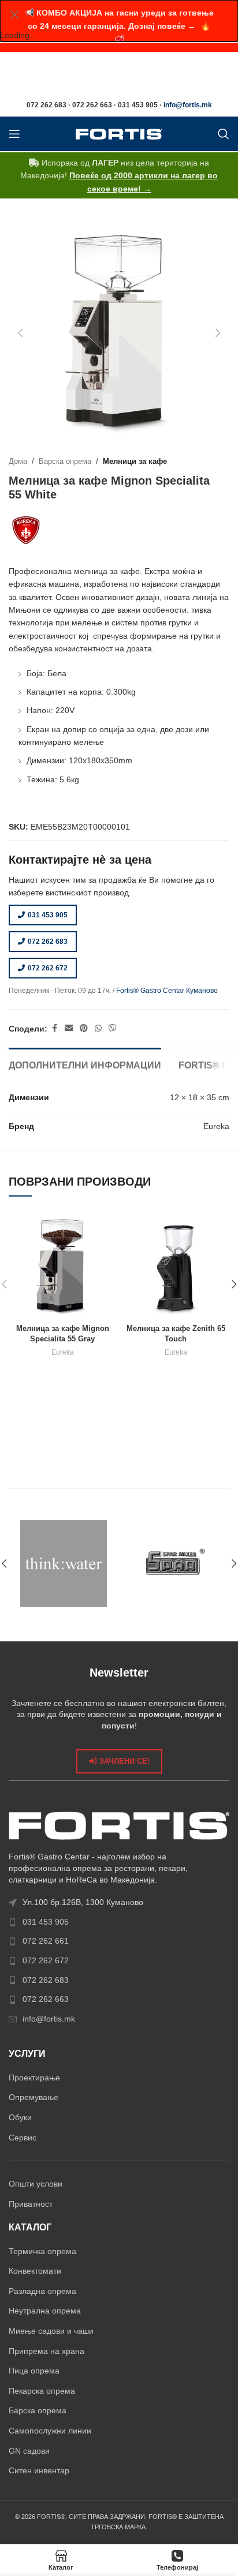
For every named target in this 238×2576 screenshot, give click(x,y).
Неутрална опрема (45, 2311)
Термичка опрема (42, 2251)
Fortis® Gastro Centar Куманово (167, 991)
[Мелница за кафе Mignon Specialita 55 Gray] (62, 1266)
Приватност (31, 2204)
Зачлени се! (124, 1761)
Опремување (34, 2097)
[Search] (224, 134)
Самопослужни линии (50, 2431)
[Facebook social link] (54, 1028)
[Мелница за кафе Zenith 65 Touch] (176, 1266)
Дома (18, 462)
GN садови (29, 2451)
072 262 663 (46, 1999)
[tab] (85, 1064)
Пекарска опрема (42, 2391)
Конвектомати (35, 2271)
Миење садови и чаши (51, 2331)
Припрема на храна (47, 2351)
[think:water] (64, 1563)
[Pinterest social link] (84, 1028)
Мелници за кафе (135, 462)
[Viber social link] (113, 1028)
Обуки (20, 2117)
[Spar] (174, 1563)
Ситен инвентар (39, 2470)
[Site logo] (119, 133)
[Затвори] (14, 14)
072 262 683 (48, 942)
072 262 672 (48, 968)
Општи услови (36, 2184)
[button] (20, 333)
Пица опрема (34, 2371)
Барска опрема (65, 462)
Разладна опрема (42, 2291)
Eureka (63, 1352)
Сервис (23, 2138)
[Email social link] (69, 1028)
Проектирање (34, 2078)
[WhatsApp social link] (98, 1028)
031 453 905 (48, 915)
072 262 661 (46, 1941)
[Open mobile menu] (14, 134)
